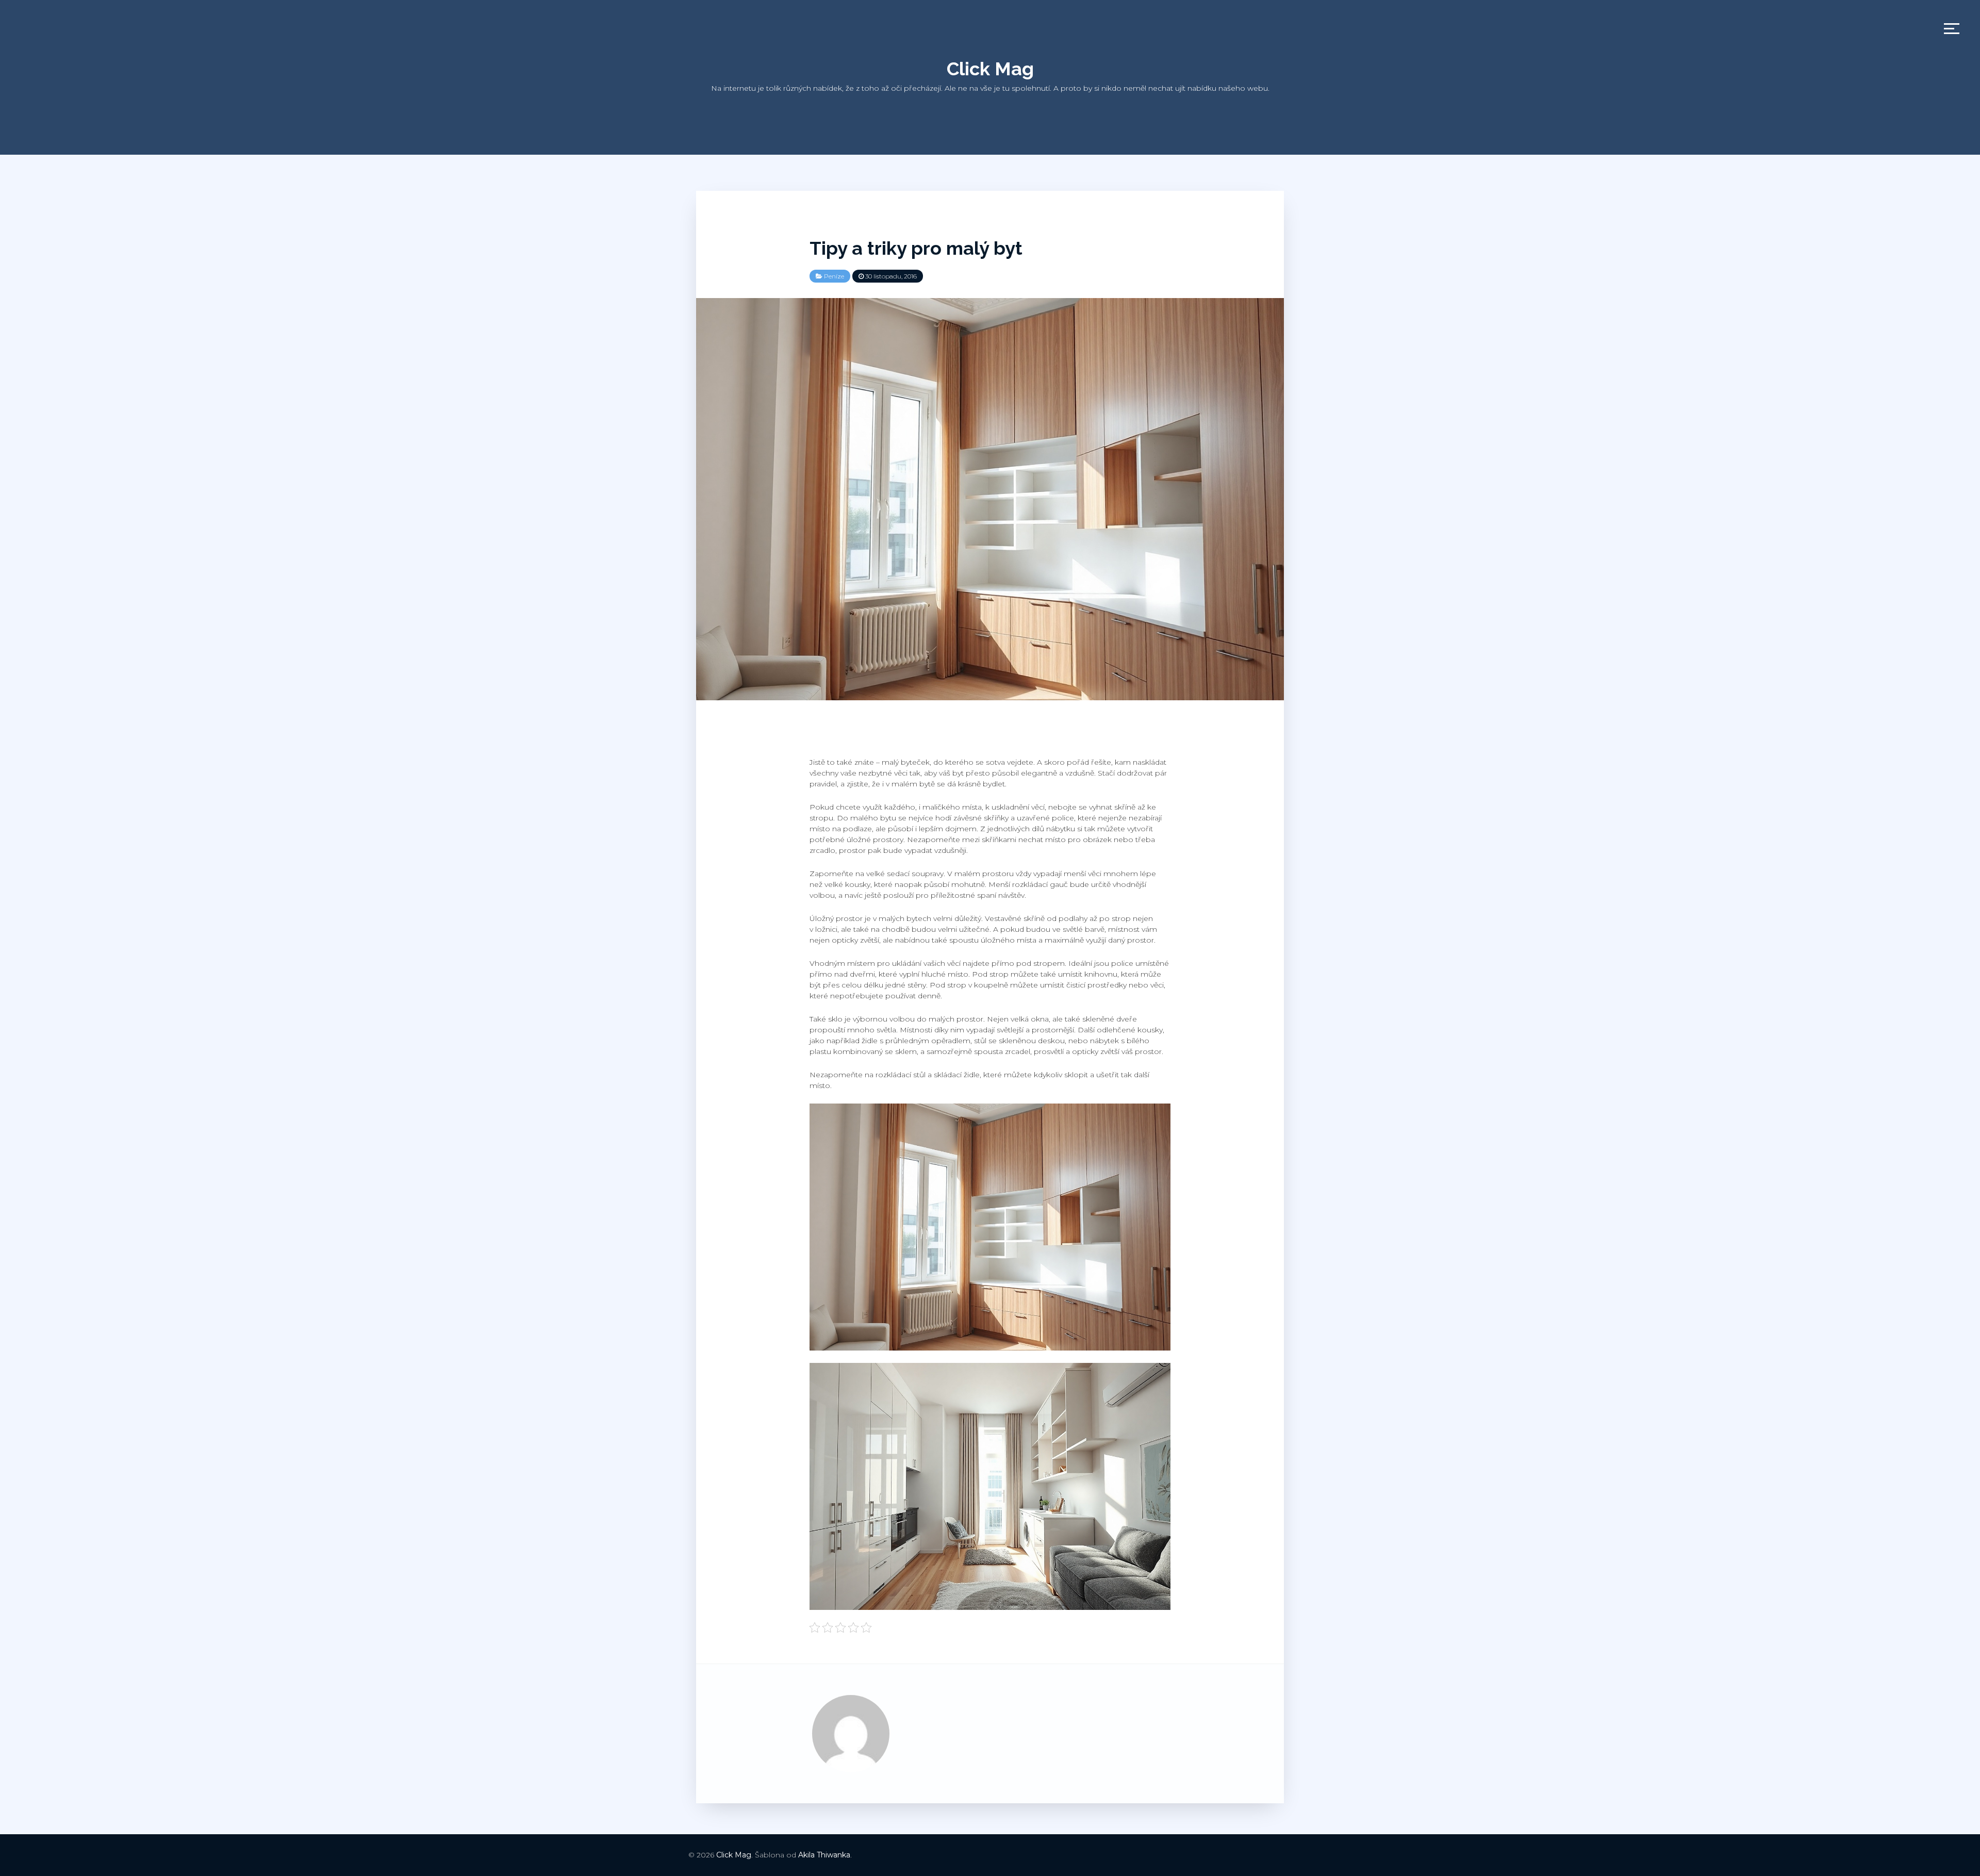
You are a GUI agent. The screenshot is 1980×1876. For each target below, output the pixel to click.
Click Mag (990, 69)
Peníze (834, 276)
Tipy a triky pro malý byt (916, 248)
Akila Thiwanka (824, 1855)
